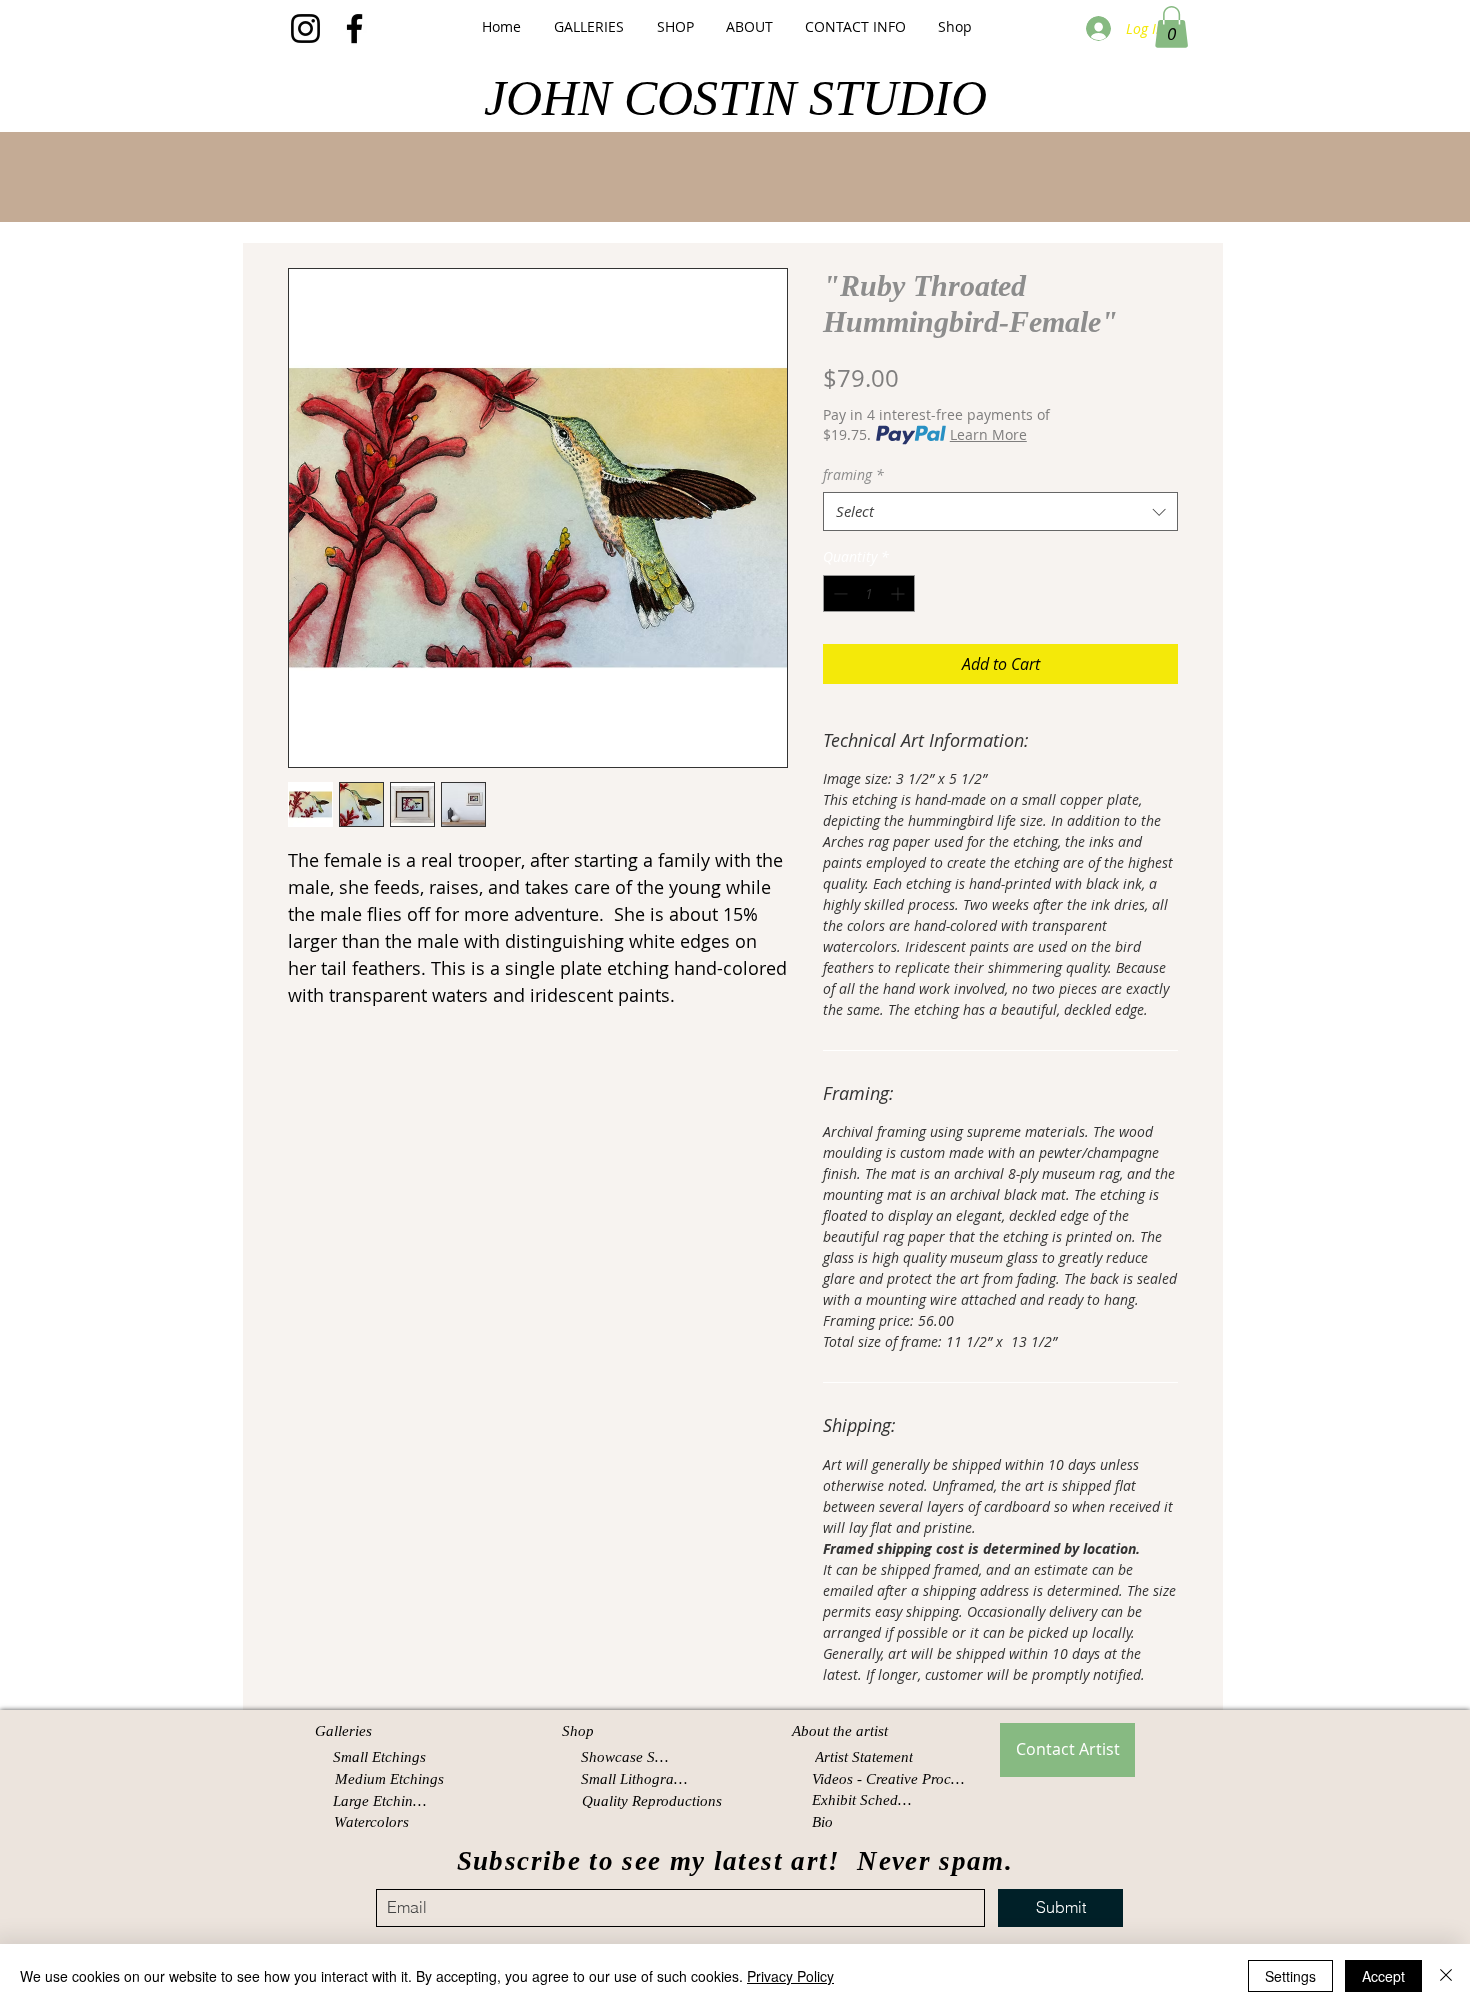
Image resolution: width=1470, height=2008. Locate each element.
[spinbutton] (869, 593)
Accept (1383, 1976)
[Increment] (899, 593)
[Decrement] (838, 593)
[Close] (1446, 1976)
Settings (1290, 1976)
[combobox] (1000, 511)
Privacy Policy (790, 1976)
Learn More (988, 434)
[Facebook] (354, 28)
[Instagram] (305, 28)
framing (853, 474)
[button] (588, 26)
